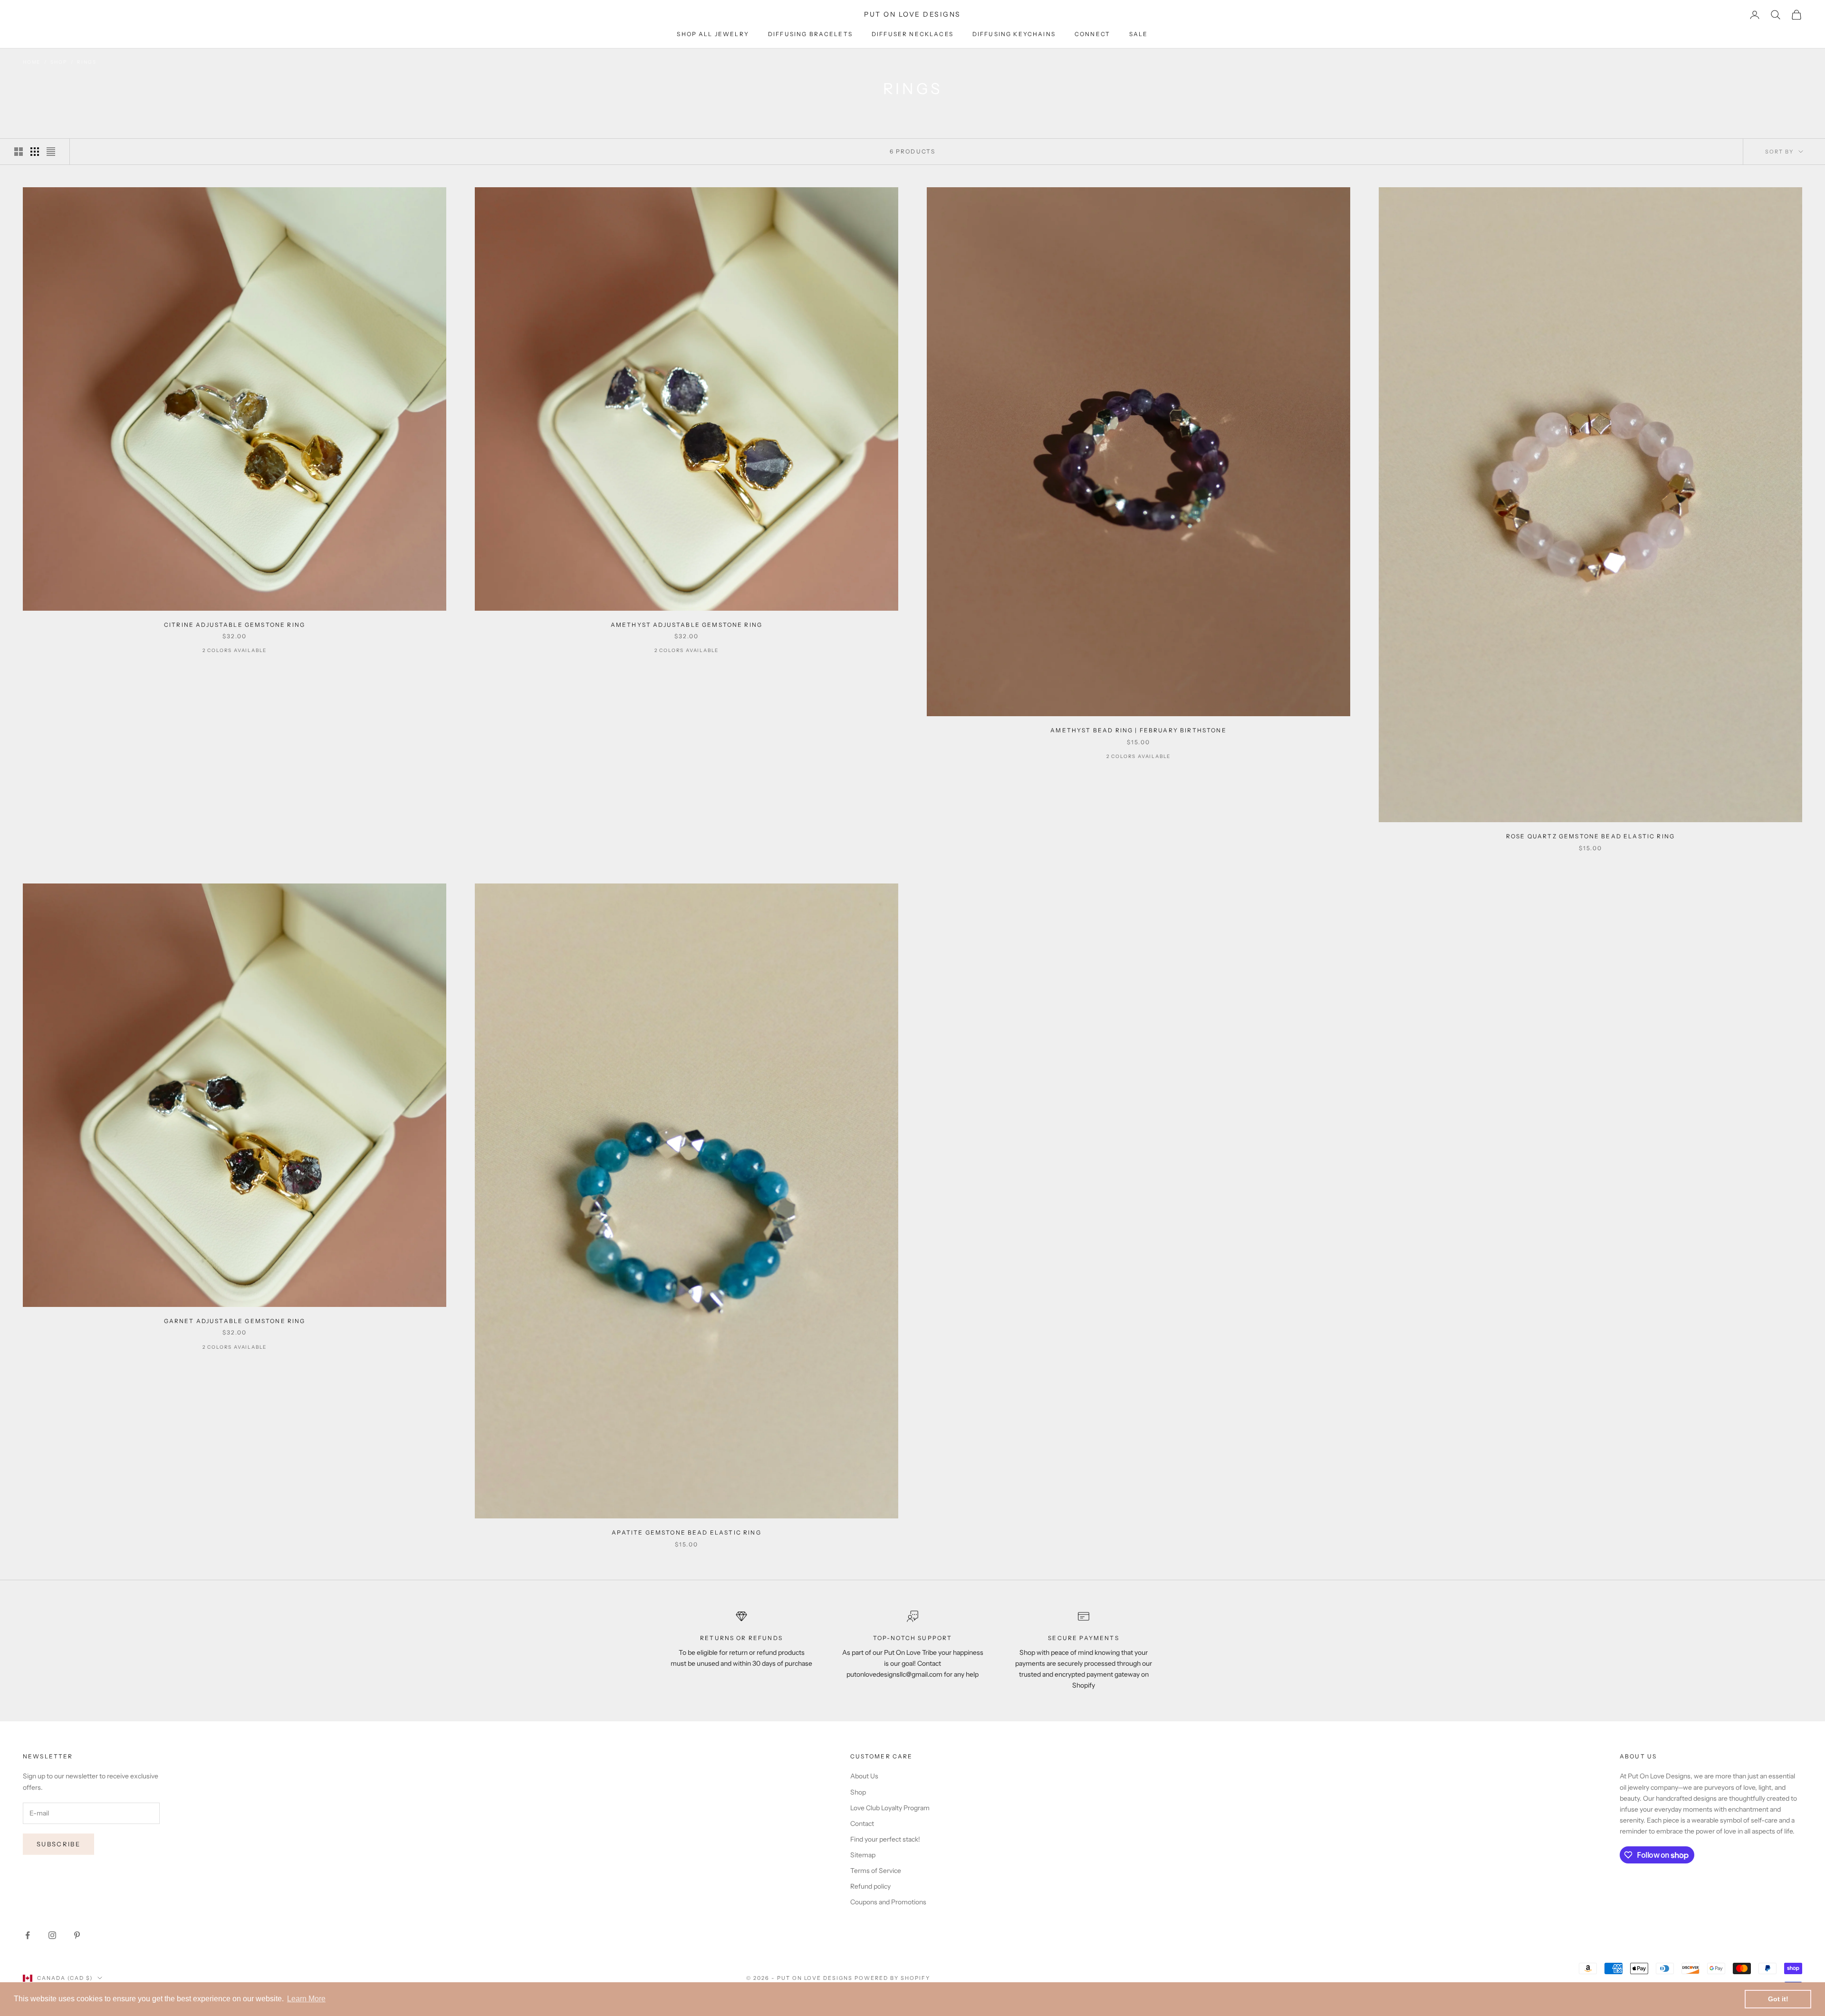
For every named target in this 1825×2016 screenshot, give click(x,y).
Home (32, 62)
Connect (1092, 34)
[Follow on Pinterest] (77, 1935)
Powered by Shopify (892, 1978)
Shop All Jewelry (713, 34)
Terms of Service (876, 1871)
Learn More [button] (306, 1999)
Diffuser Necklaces (912, 34)
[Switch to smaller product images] (35, 152)
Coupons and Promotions (888, 1902)
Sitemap (863, 1855)
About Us (864, 1776)
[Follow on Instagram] (52, 1935)
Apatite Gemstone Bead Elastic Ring (686, 1532)
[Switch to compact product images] (51, 152)
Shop (59, 62)
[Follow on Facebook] (28, 1935)
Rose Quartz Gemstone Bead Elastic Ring (1590, 836)
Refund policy (870, 1886)
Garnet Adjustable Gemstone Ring (235, 1321)
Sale (1139, 34)
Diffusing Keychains (1014, 34)
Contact (862, 1824)
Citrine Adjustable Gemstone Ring (235, 625)
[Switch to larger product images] (19, 152)
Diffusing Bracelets (810, 34)
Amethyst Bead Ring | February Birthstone (1138, 730)
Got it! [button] (1778, 1999)
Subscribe (58, 1844)
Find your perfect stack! (885, 1839)
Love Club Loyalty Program (890, 1808)
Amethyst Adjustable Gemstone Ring (687, 625)
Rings (86, 62)
